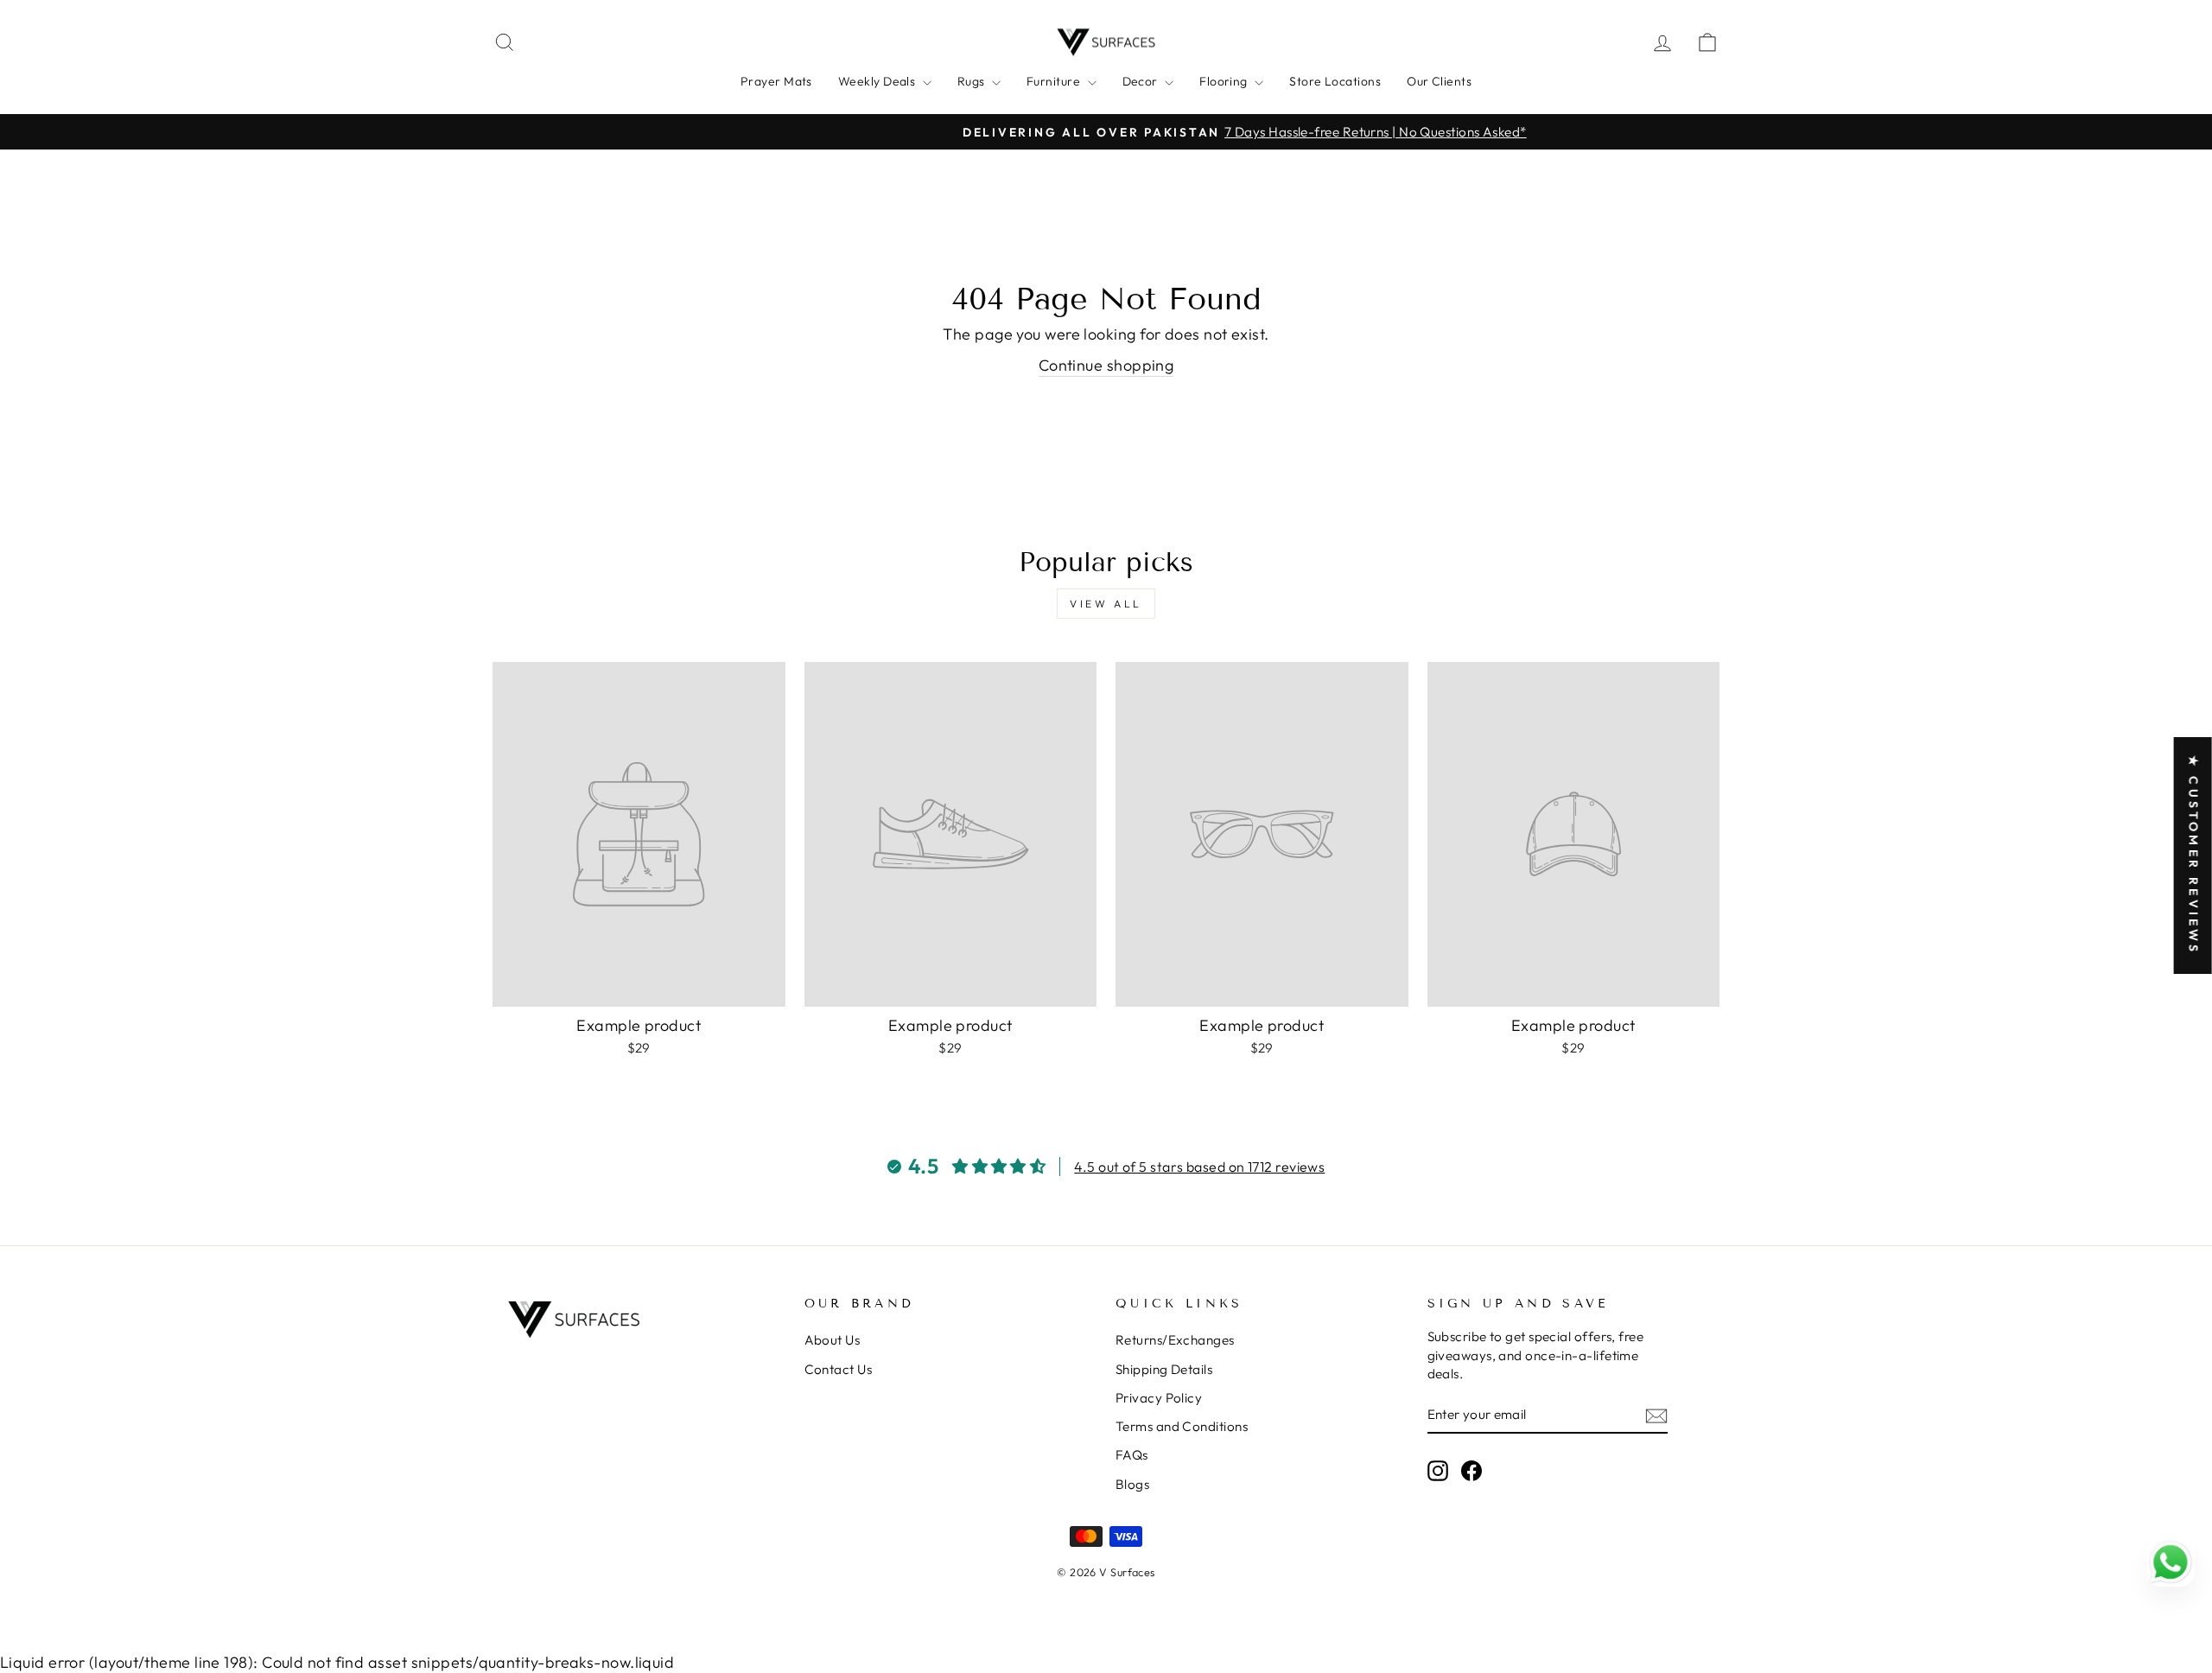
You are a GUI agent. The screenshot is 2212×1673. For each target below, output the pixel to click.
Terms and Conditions (1182, 1426)
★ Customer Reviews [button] (2194, 856)
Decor (1142, 81)
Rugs (973, 81)
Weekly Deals (878, 81)
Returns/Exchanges (1175, 1340)
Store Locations (1335, 81)
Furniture (1055, 81)
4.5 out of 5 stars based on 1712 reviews (1199, 1167)
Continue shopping (1106, 365)
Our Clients (1439, 81)
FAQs (1132, 1455)
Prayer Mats (776, 81)
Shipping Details (1164, 1369)
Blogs (1132, 1484)
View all (1106, 604)
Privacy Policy (1159, 1398)
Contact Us (839, 1369)
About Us (833, 1340)
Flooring (1225, 81)
